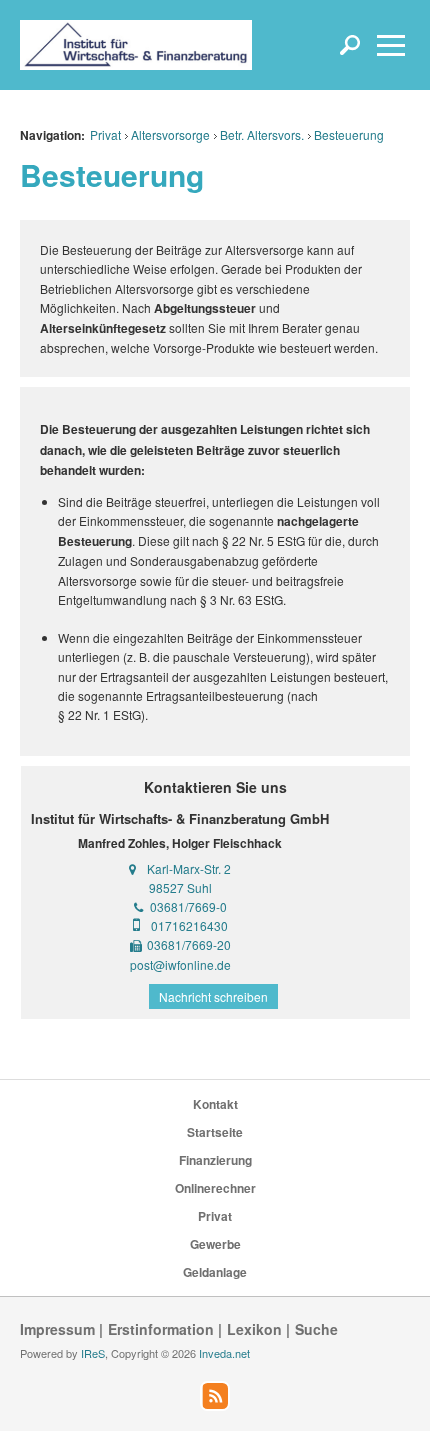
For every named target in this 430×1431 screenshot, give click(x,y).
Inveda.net (224, 1353)
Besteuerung (349, 134)
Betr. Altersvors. (262, 134)
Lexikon (254, 1329)
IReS (93, 1353)
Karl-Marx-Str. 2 (189, 868)
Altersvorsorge (170, 134)
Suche (316, 1329)
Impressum (57, 1329)
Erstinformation (161, 1329)
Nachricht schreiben (213, 996)
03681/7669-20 (189, 944)
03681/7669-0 (188, 906)
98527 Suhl (180, 887)
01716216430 (189, 925)
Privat (105, 134)
